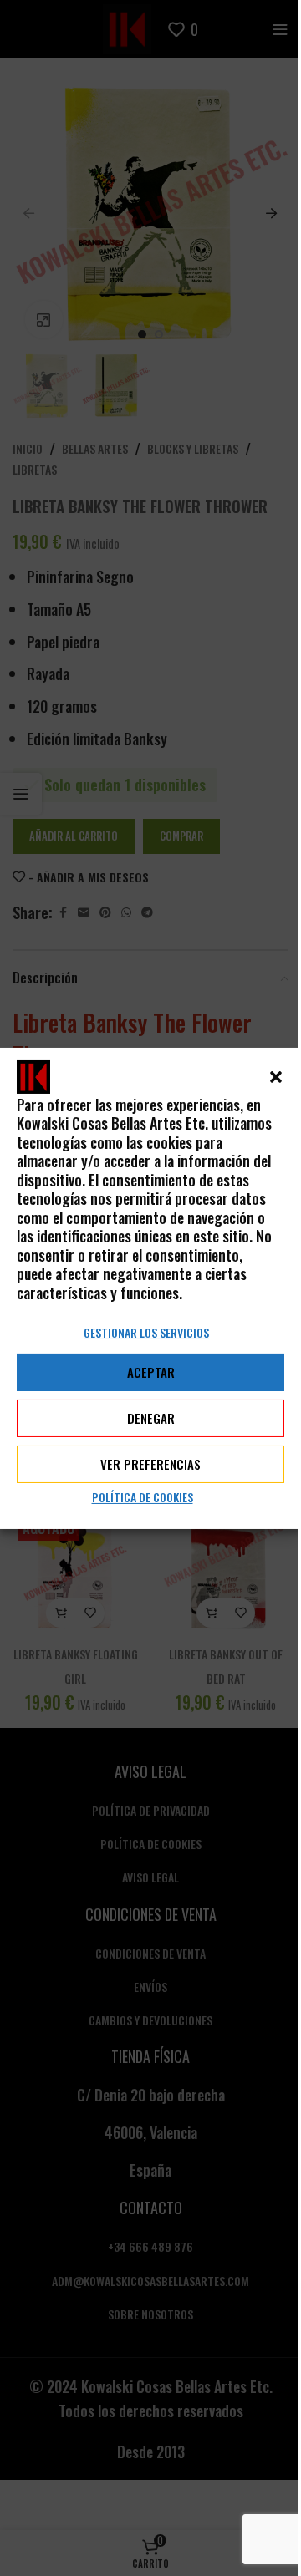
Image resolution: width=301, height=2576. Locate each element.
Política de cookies (143, 1497)
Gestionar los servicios (146, 1332)
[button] (276, 1076)
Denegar (151, 1418)
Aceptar (151, 1372)
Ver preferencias (150, 1464)
